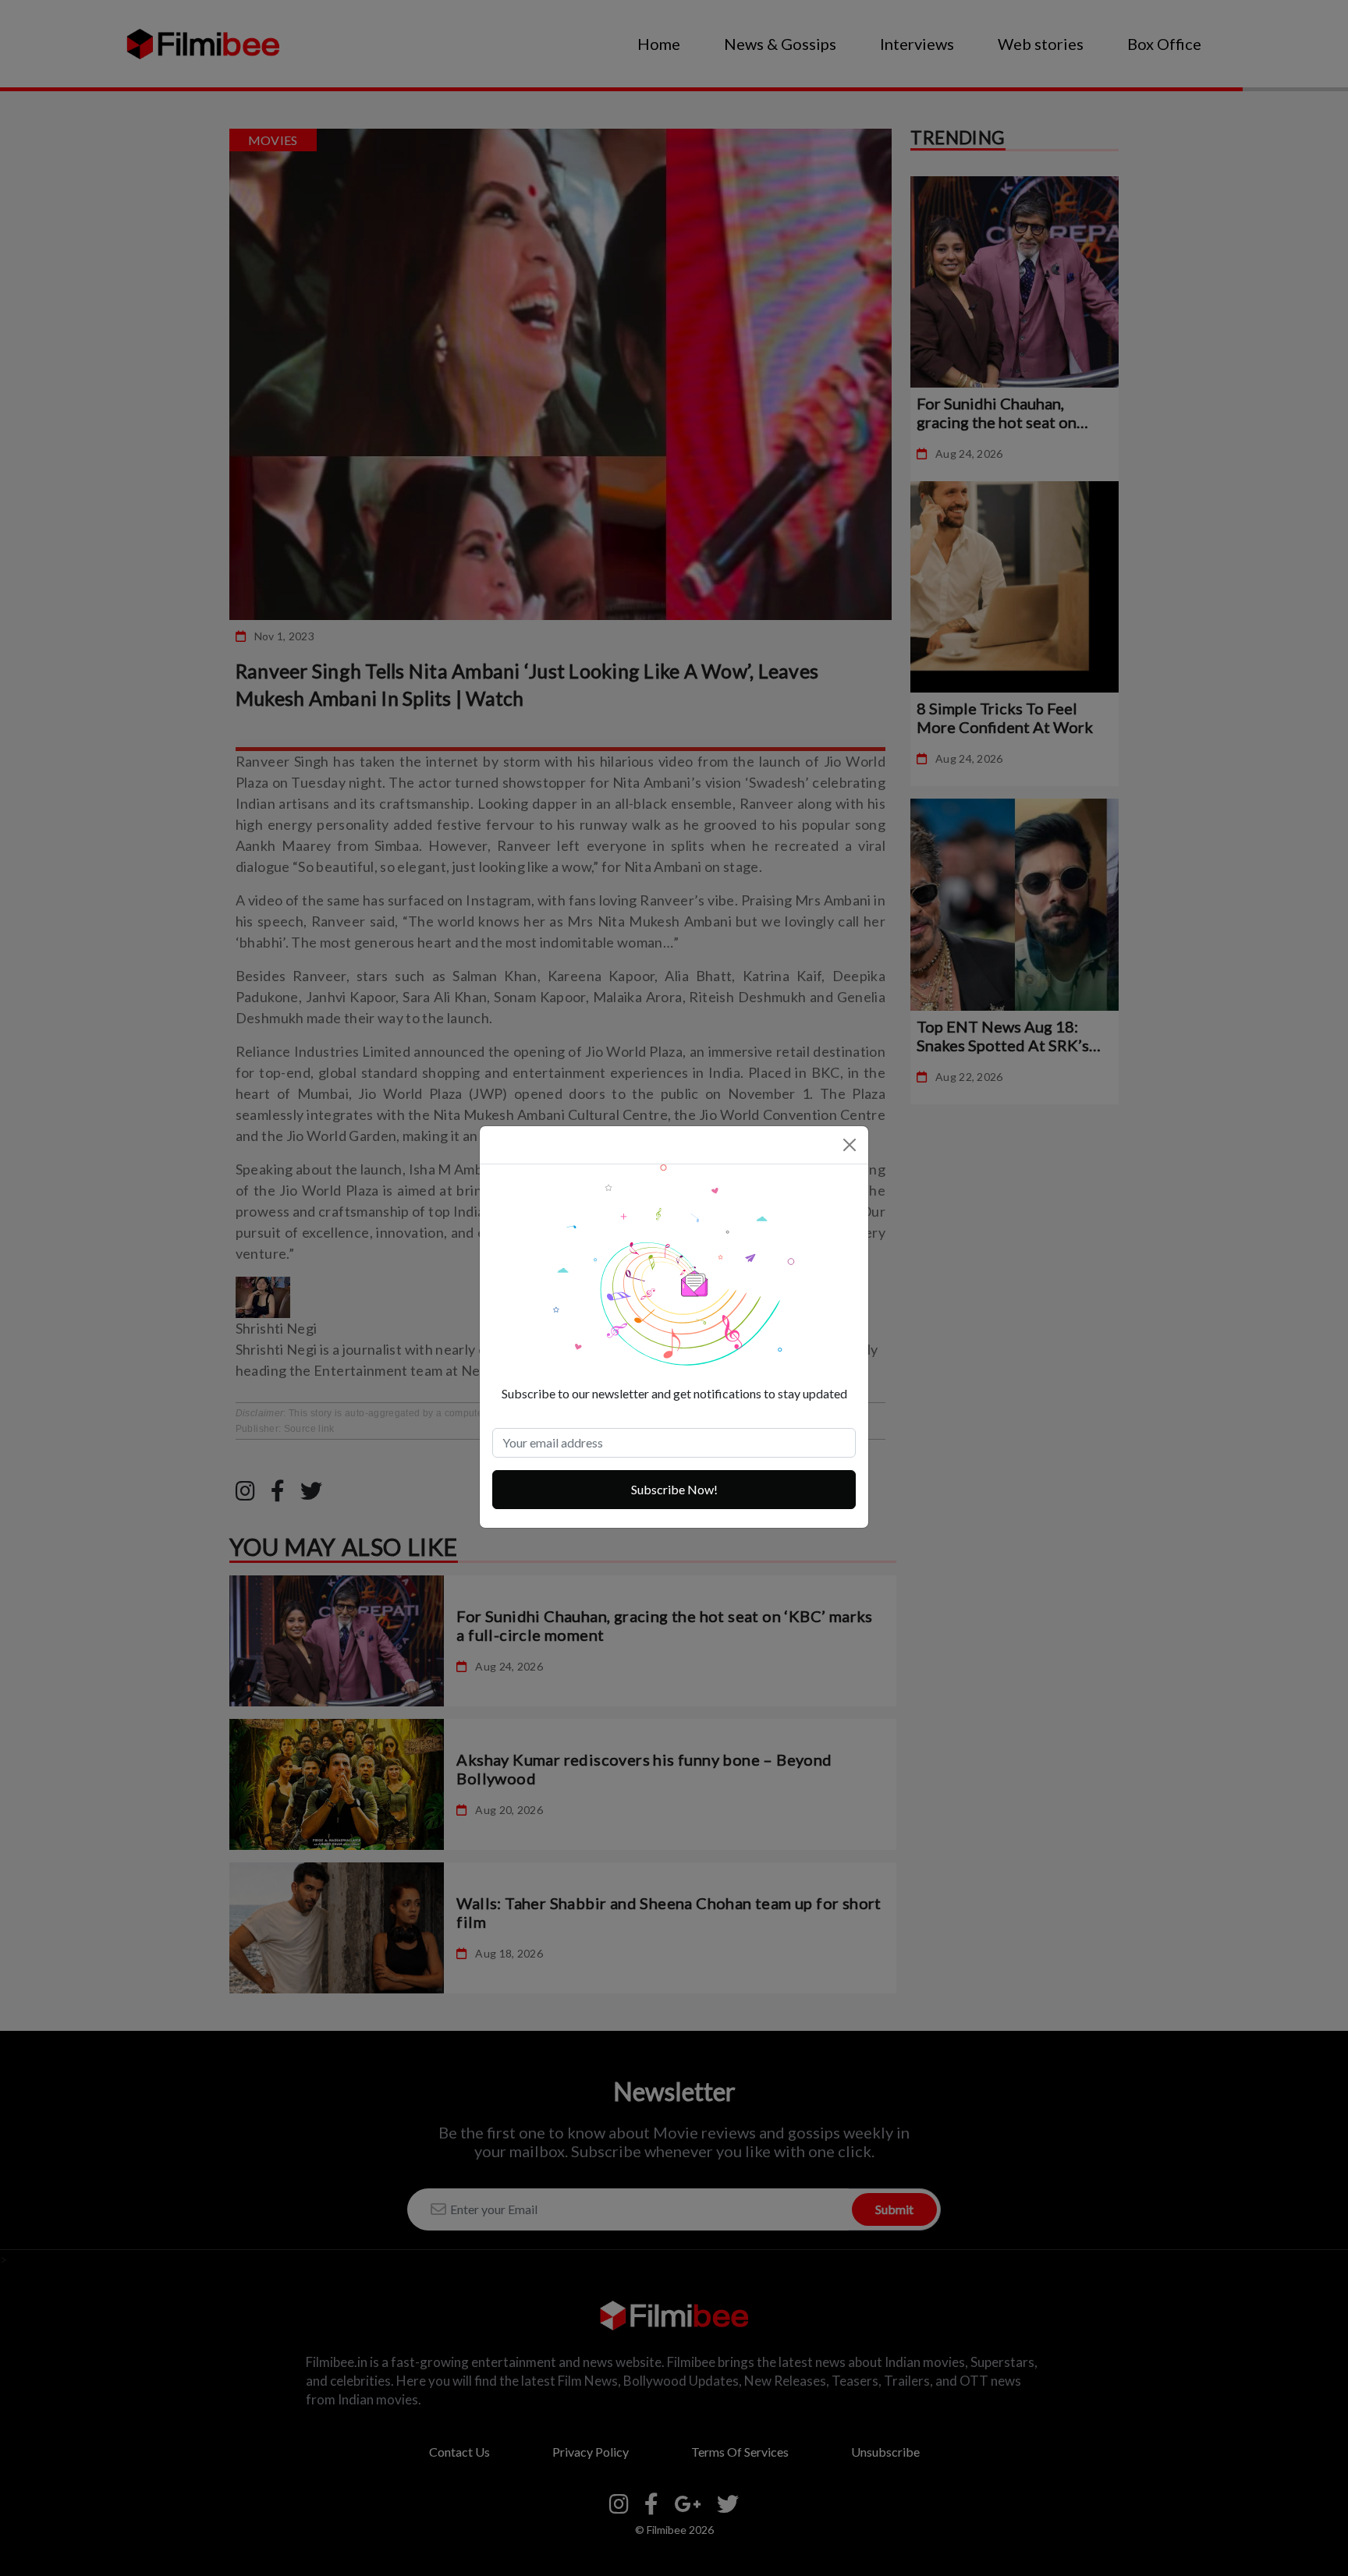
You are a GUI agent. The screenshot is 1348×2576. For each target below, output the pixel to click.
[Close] (850, 1145)
